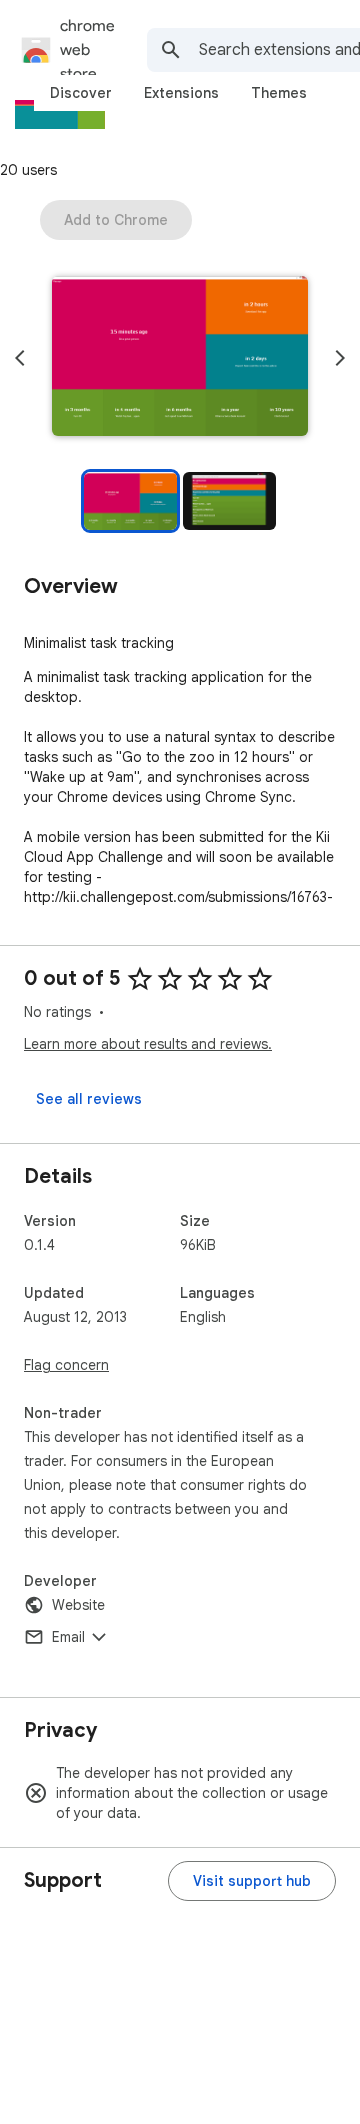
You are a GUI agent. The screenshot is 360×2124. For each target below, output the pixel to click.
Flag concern (66, 1365)
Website (78, 1605)
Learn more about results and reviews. (148, 1044)
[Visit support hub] (252, 1881)
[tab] (81, 93)
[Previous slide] (20, 358)
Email (68, 1637)
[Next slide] (340, 358)
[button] (180, 358)
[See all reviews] (89, 1099)
